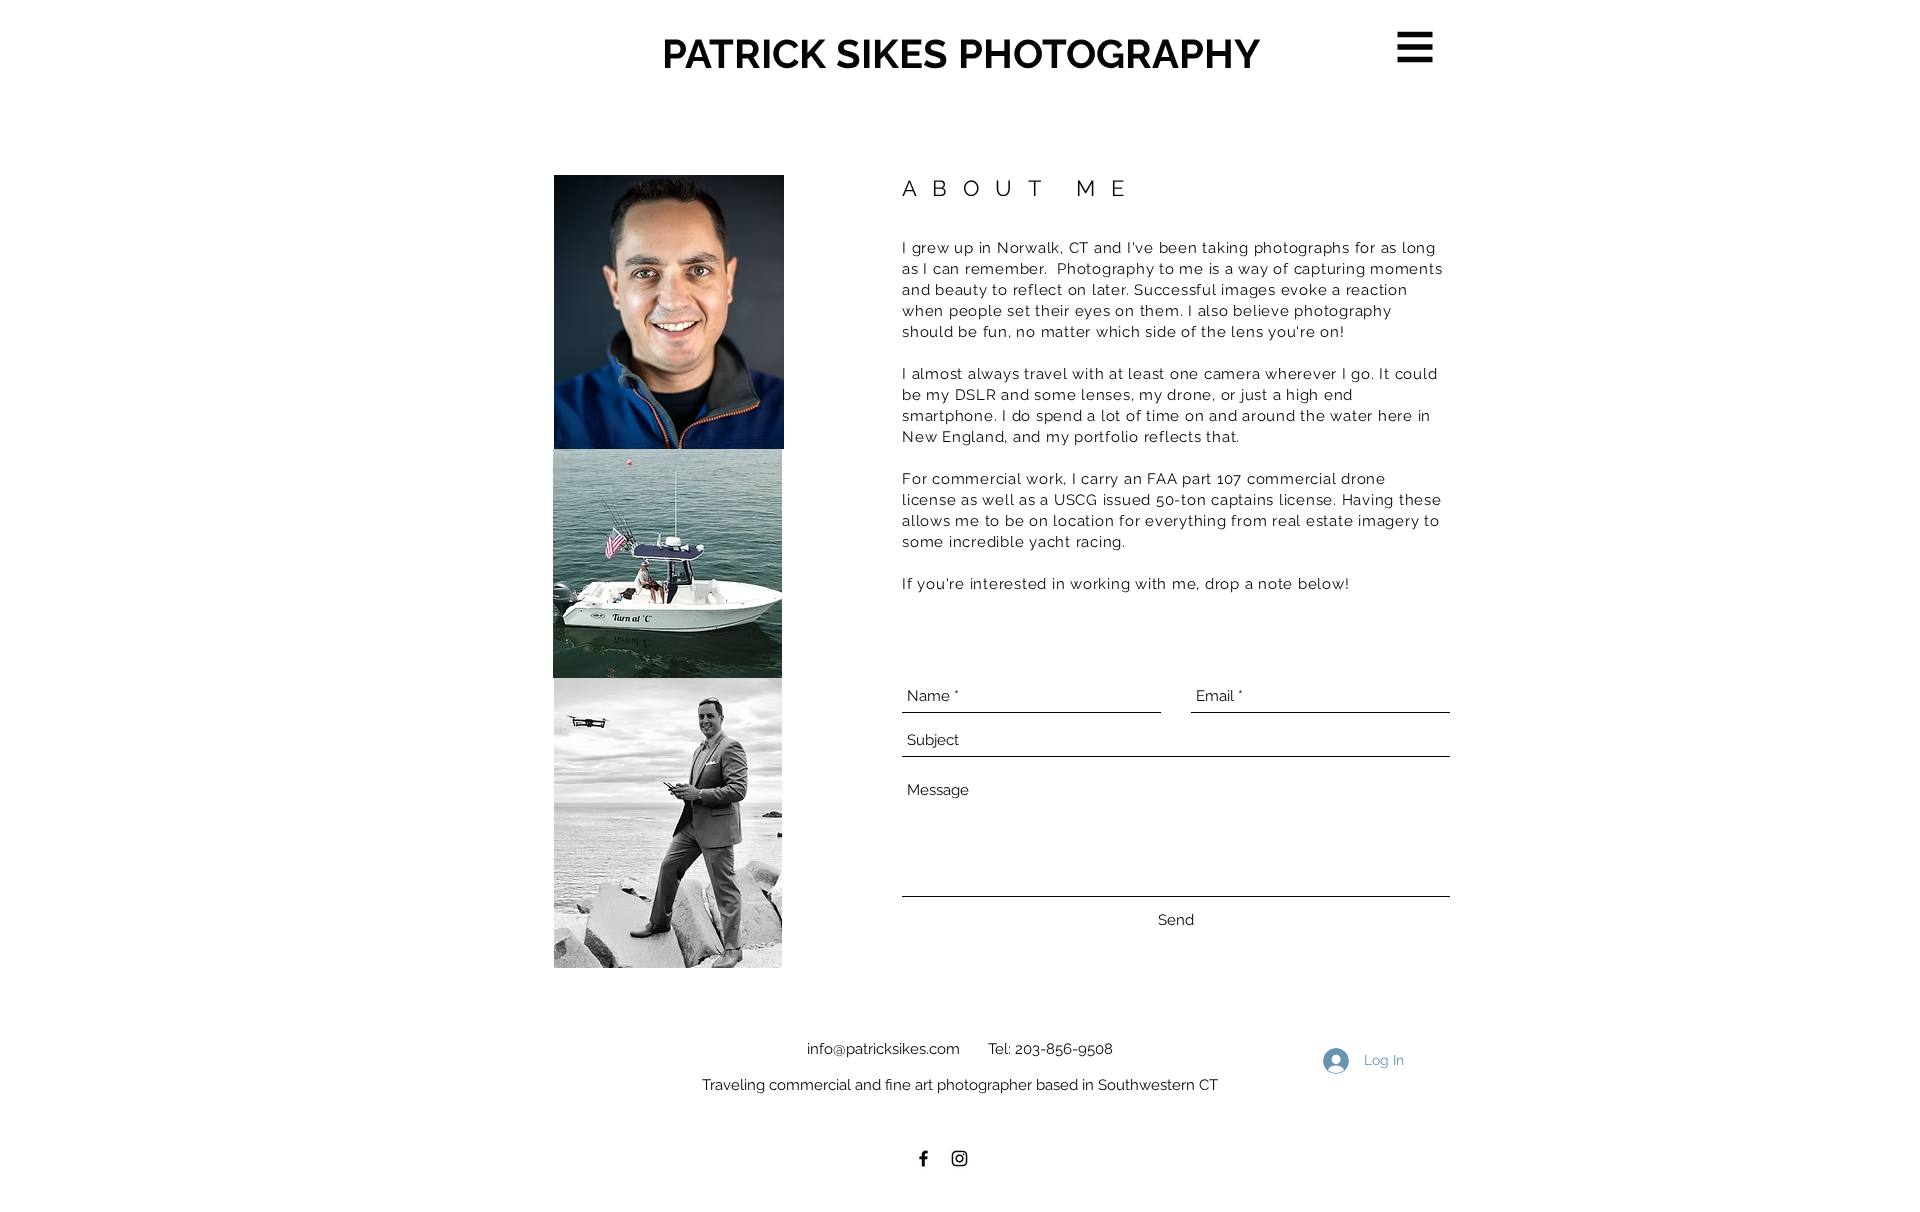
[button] (1415, 47)
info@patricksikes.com (883, 1049)
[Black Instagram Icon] (959, 1158)
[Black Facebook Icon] (923, 1158)
